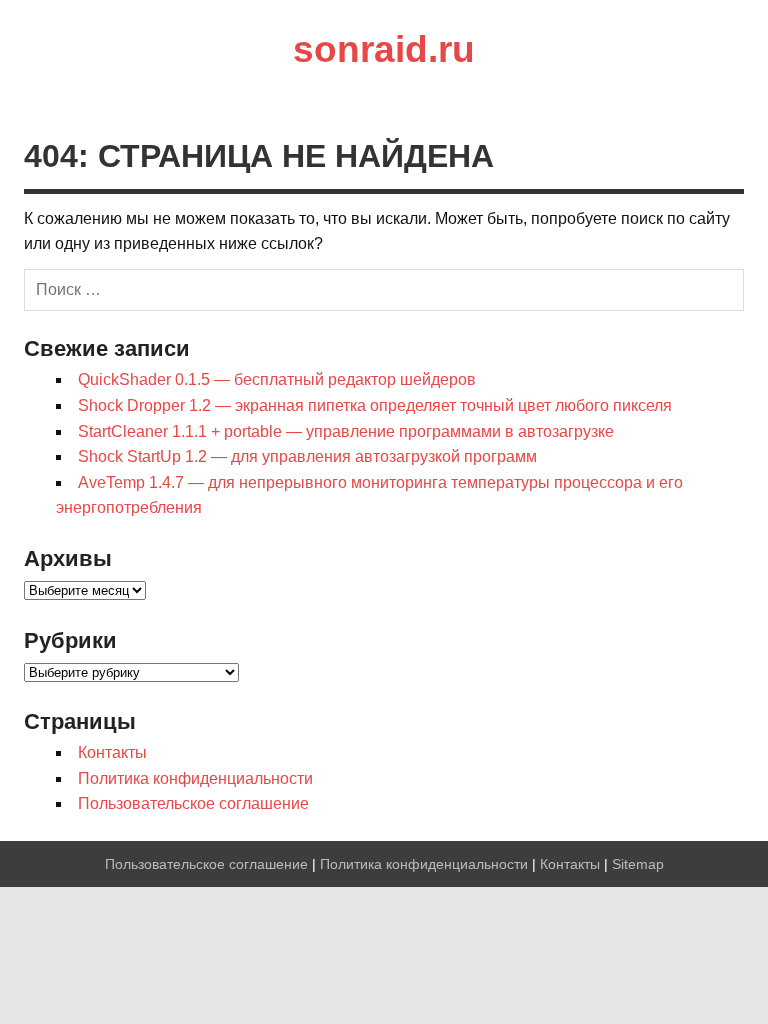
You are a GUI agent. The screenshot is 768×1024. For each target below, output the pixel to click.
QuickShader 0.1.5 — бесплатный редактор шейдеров (277, 379)
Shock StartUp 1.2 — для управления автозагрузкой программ (307, 456)
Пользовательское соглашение (193, 803)
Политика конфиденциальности (195, 778)
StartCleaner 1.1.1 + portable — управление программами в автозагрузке (346, 431)
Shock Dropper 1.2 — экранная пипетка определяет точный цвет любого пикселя (375, 405)
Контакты (112, 752)
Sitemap (638, 864)
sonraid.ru (384, 49)
